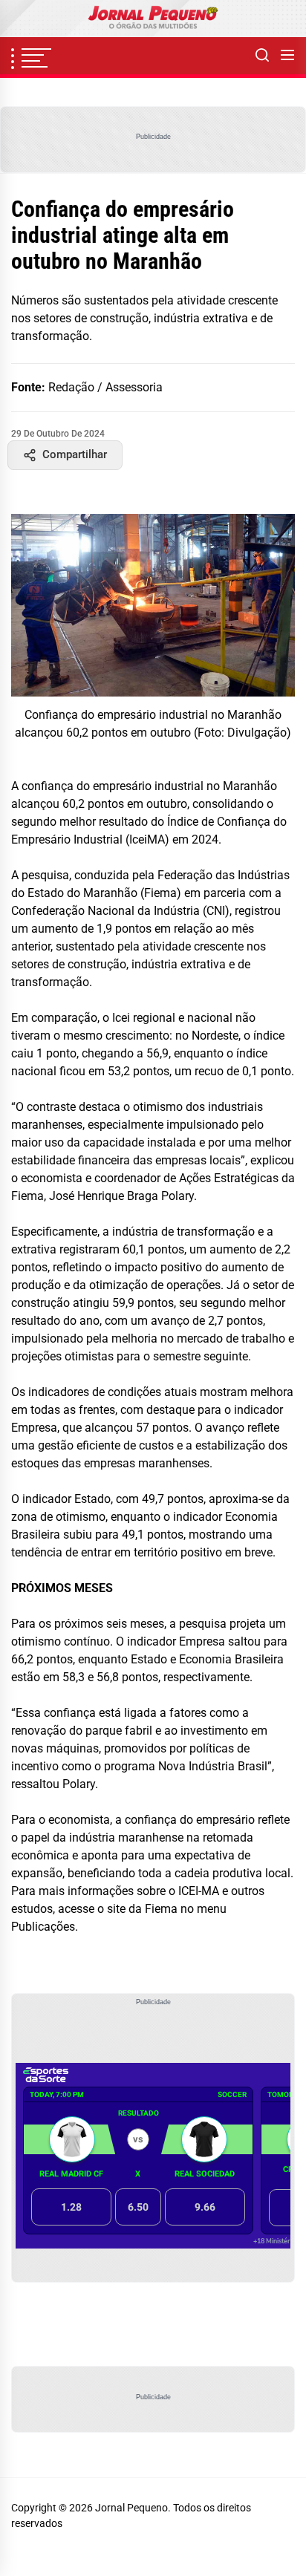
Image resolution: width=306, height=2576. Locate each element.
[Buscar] (262, 56)
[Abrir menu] (287, 56)
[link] (153, 19)
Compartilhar (75, 454)
